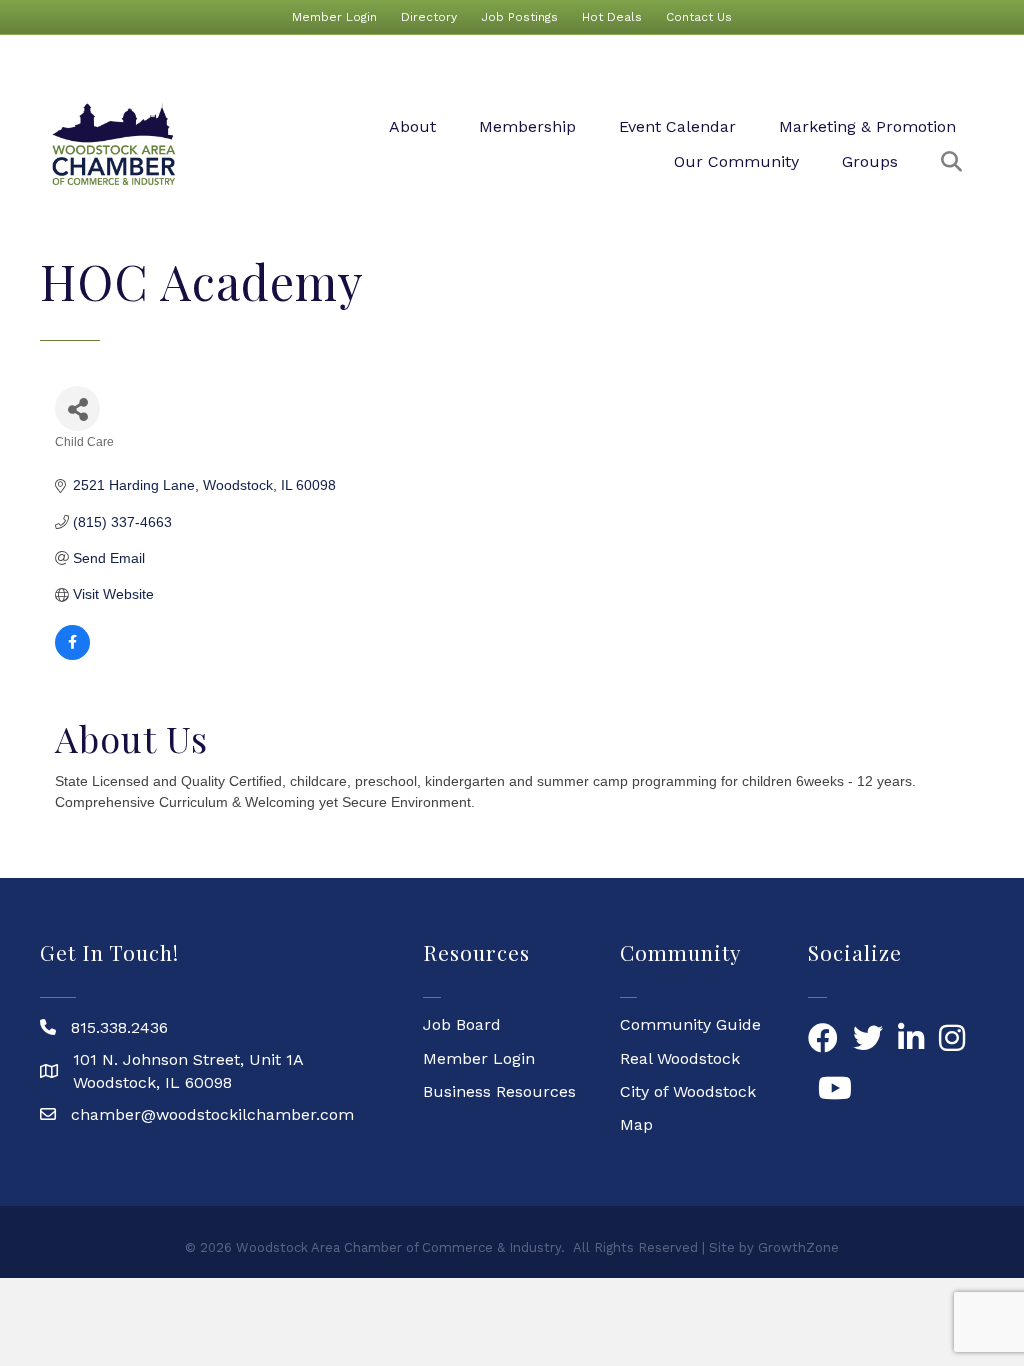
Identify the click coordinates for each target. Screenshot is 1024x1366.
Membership (527, 126)
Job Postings (519, 17)
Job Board (462, 1024)
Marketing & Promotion (867, 126)
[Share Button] (77, 408)
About (412, 126)
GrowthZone (798, 1247)
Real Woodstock (680, 1058)
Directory (429, 17)
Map (636, 1124)
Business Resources (499, 1091)
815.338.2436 (119, 1027)
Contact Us (699, 17)
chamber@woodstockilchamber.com (212, 1114)
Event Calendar (677, 126)
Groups (870, 161)
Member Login (334, 17)
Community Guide (690, 1024)
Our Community (736, 161)
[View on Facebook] (72, 655)
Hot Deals (612, 17)
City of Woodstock (688, 1091)
